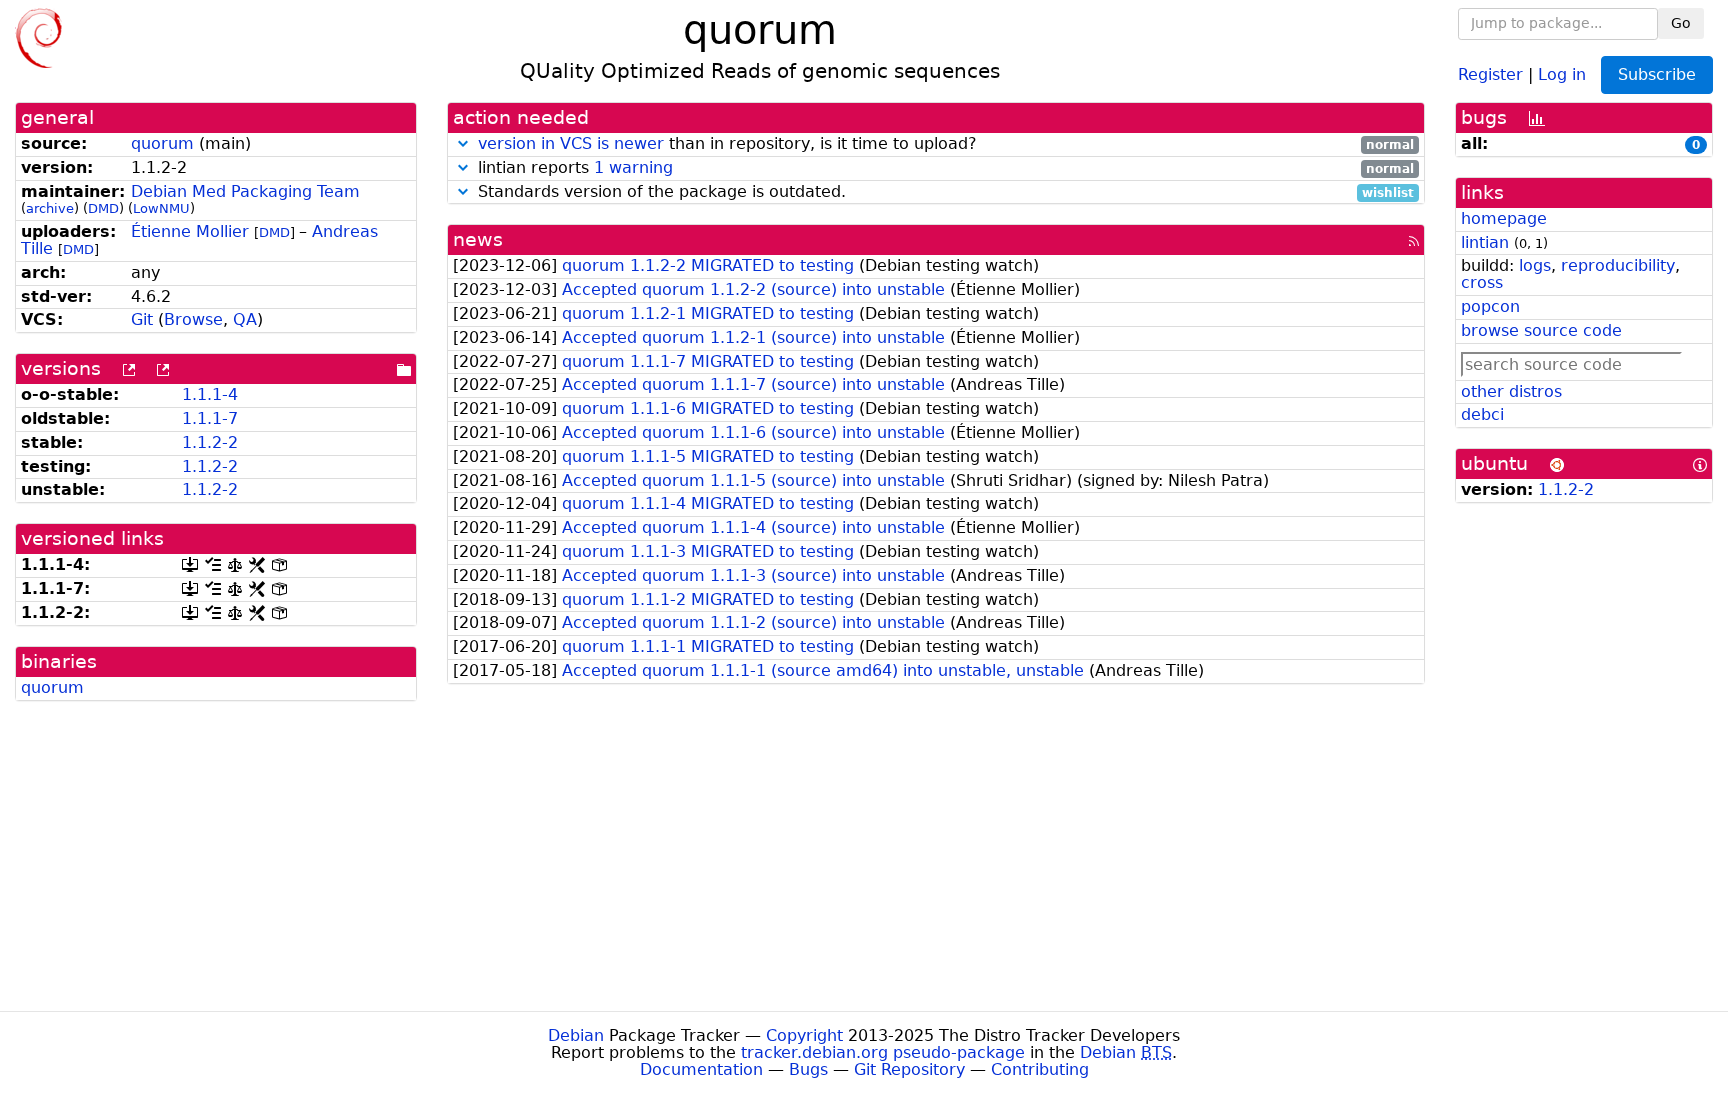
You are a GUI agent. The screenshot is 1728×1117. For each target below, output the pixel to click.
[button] (463, 143)
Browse (193, 319)
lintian (1485, 242)
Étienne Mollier (190, 231)
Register (1490, 73)
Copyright (804, 1035)
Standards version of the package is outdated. (943, 192)
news (478, 239)
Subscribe (1657, 74)
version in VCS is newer (571, 143)
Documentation (701, 1069)
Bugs (808, 1069)
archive (50, 208)
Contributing (1040, 1069)
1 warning (633, 167)
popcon (1490, 306)
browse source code (1541, 330)
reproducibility (1618, 265)
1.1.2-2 (210, 442)
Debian (576, 1035)
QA (245, 319)
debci (1482, 414)
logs (1535, 265)
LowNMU (161, 208)
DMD (103, 208)
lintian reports (943, 168)
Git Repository (909, 1069)
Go (1681, 23)
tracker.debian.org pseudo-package (883, 1052)
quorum (162, 143)
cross (1482, 282)
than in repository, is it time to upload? (946, 144)
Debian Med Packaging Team (245, 191)
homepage (1504, 218)
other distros (1511, 391)
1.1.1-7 (210, 418)
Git (142, 319)
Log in (1562, 73)
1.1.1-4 (210, 394)
